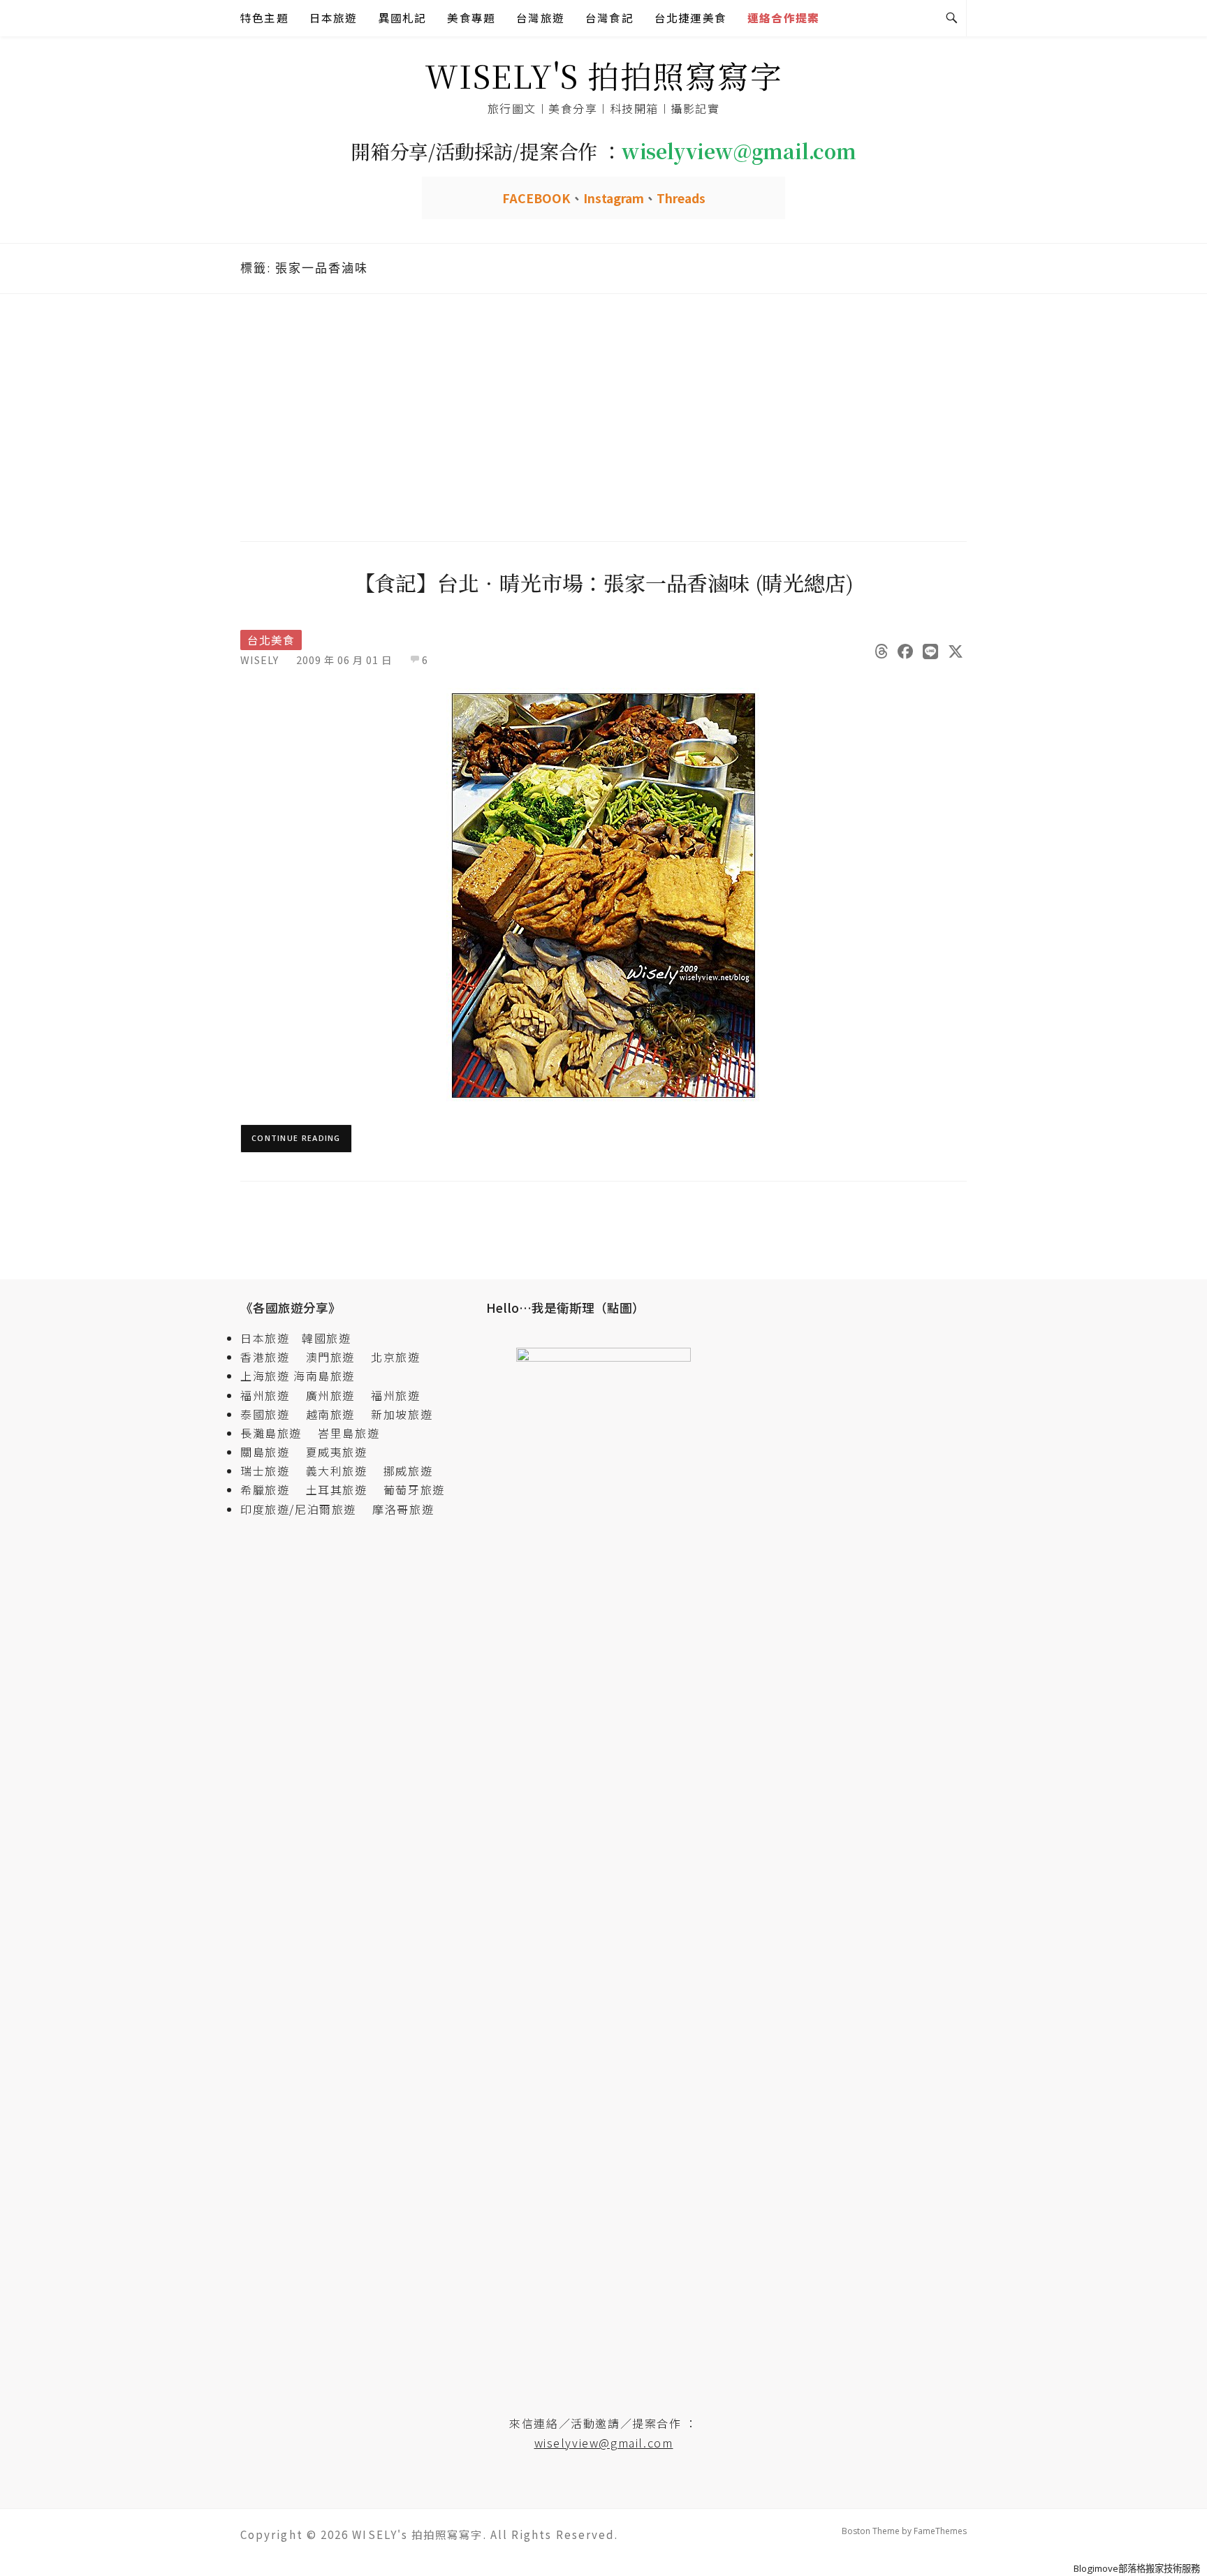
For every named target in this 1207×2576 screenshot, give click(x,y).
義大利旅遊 (337, 1471)
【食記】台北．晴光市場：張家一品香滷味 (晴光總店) (604, 582)
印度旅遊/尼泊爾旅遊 (305, 1509)
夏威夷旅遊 (337, 1452)
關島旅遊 (271, 1452)
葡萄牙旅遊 (414, 1489)
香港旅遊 (265, 1357)
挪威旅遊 (408, 1471)
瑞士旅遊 (271, 1471)
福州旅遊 (271, 1395)
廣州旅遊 (330, 1395)
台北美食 (271, 640)
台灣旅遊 (540, 18)
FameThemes (940, 2531)
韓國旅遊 (326, 1338)
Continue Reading (296, 1138)
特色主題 (264, 18)
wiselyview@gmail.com (604, 2443)
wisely (259, 660)
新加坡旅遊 (402, 1414)
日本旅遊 (334, 18)
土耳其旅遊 (343, 1489)
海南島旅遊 (324, 1376)
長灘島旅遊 (271, 1433)
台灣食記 (609, 18)
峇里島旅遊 (349, 1433)
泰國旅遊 (271, 1414)
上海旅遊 (265, 1376)
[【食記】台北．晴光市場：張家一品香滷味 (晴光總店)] (603, 894)
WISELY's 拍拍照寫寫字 (604, 75)
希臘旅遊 (271, 1489)
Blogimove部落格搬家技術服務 (1137, 2568)
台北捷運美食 (690, 18)
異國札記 (403, 18)
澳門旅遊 (330, 1357)
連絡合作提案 (783, 18)
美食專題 (471, 18)
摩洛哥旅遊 (403, 1509)
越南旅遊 (337, 1414)
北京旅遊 (395, 1357)
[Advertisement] (603, 415)
